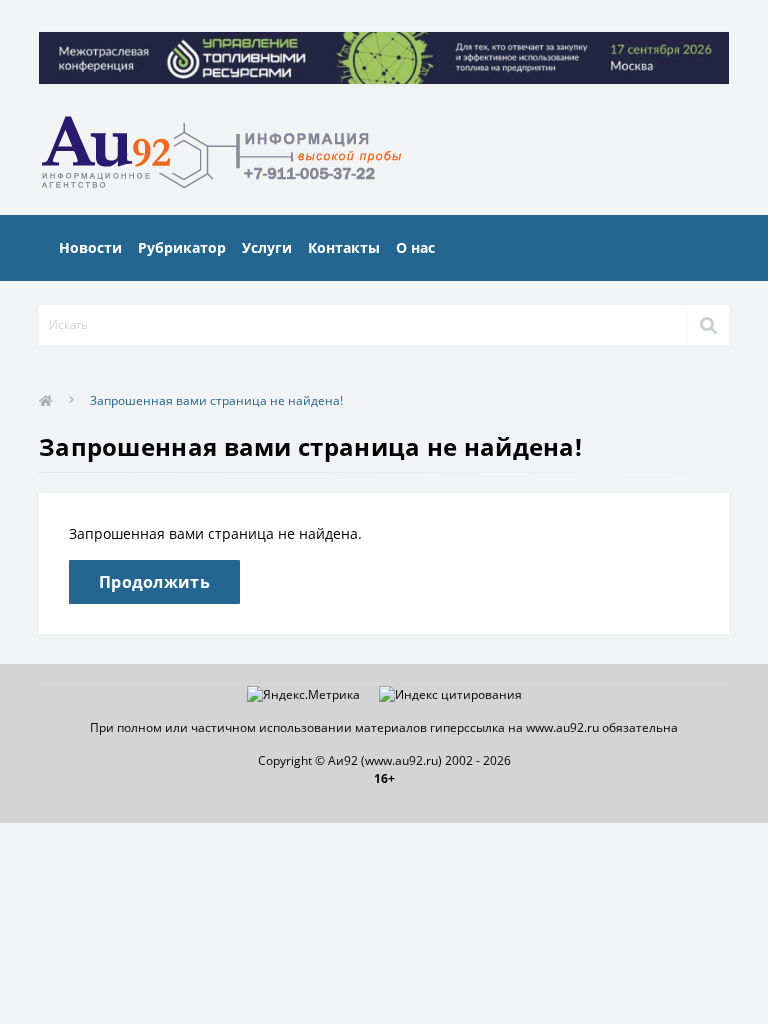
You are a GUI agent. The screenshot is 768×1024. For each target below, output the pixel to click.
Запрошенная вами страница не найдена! (216, 400)
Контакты (344, 247)
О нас (415, 247)
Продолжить (154, 582)
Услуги (267, 247)
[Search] (708, 325)
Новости (90, 247)
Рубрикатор (182, 247)
